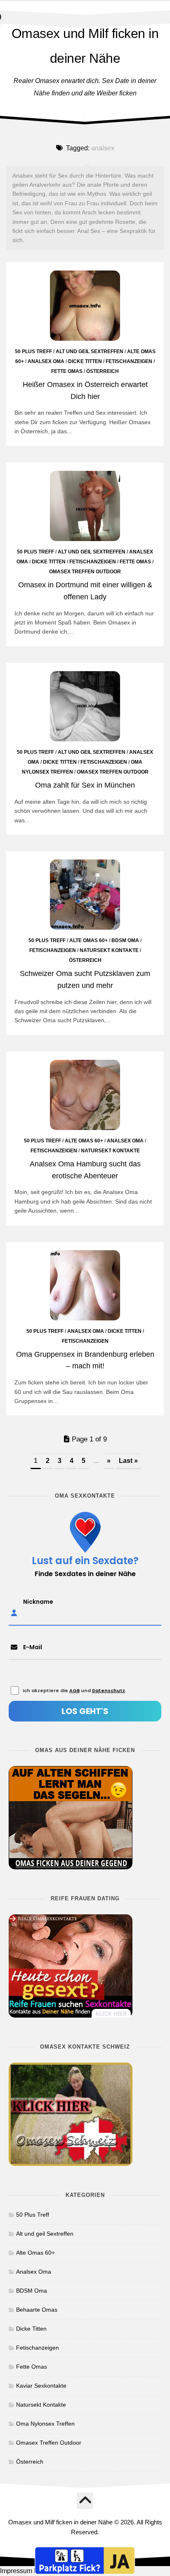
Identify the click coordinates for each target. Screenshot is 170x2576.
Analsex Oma (46, 361)
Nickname (38, 1602)
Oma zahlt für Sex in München (85, 785)
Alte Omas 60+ (89, 940)
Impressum (16, 2571)
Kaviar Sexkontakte (41, 2386)
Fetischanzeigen (129, 361)
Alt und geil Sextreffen (90, 351)
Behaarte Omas (37, 2310)
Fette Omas (67, 371)
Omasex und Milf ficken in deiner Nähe (85, 46)
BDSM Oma (125, 940)
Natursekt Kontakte (109, 950)
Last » (128, 1461)
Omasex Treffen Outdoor (85, 572)
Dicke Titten (85, 361)
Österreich (103, 371)
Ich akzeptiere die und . (74, 1690)
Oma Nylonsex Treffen (45, 2424)
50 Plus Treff (33, 351)
